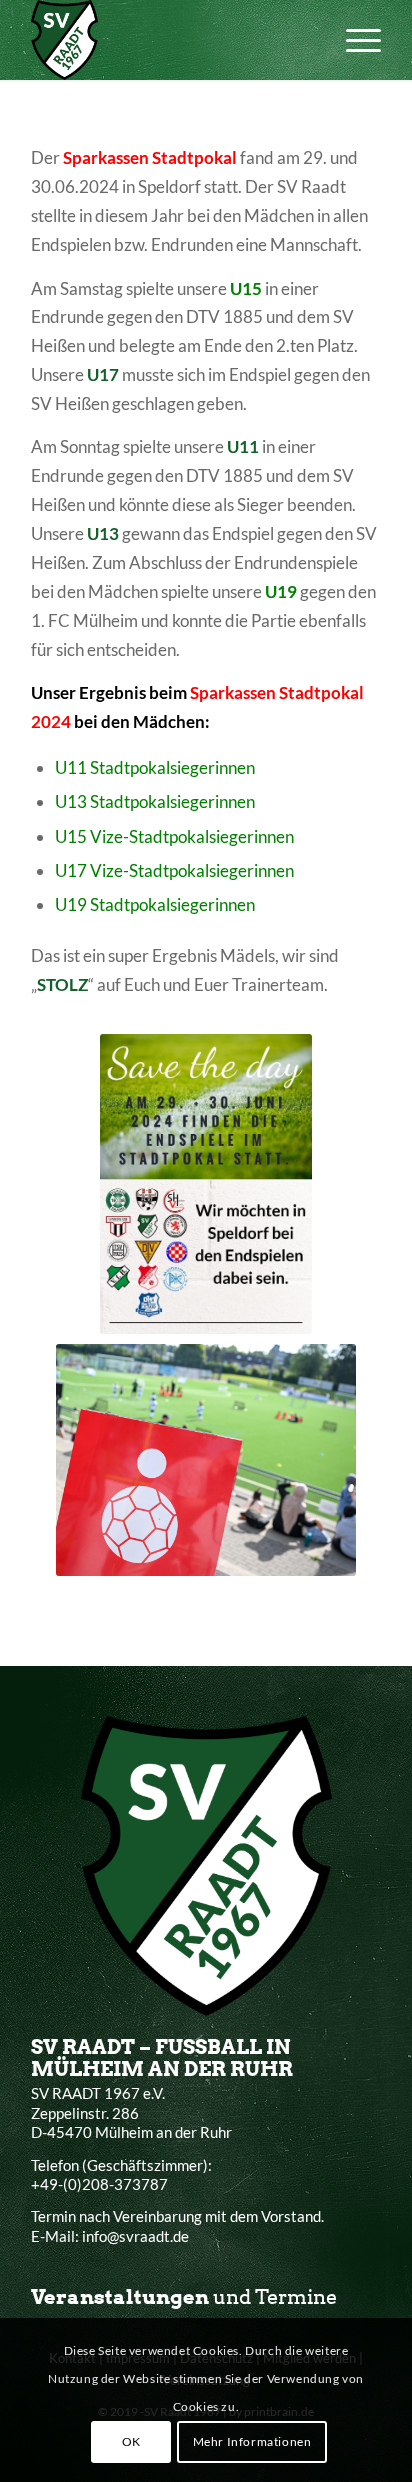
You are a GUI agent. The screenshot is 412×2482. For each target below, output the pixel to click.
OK (131, 2441)
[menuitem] (353, 40)
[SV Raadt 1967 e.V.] (171, 40)
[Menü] (353, 40)
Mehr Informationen (252, 2441)
